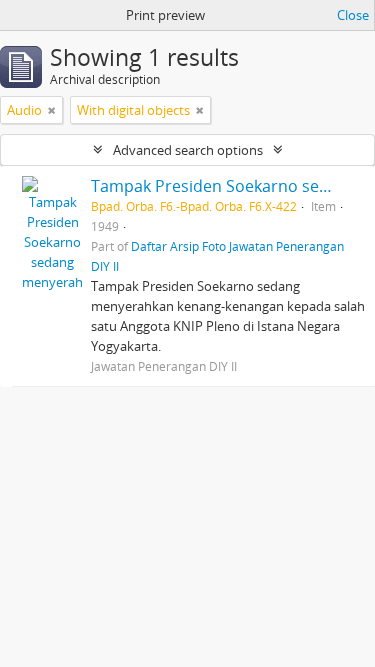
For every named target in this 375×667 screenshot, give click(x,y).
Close (353, 15)
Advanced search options (188, 150)
